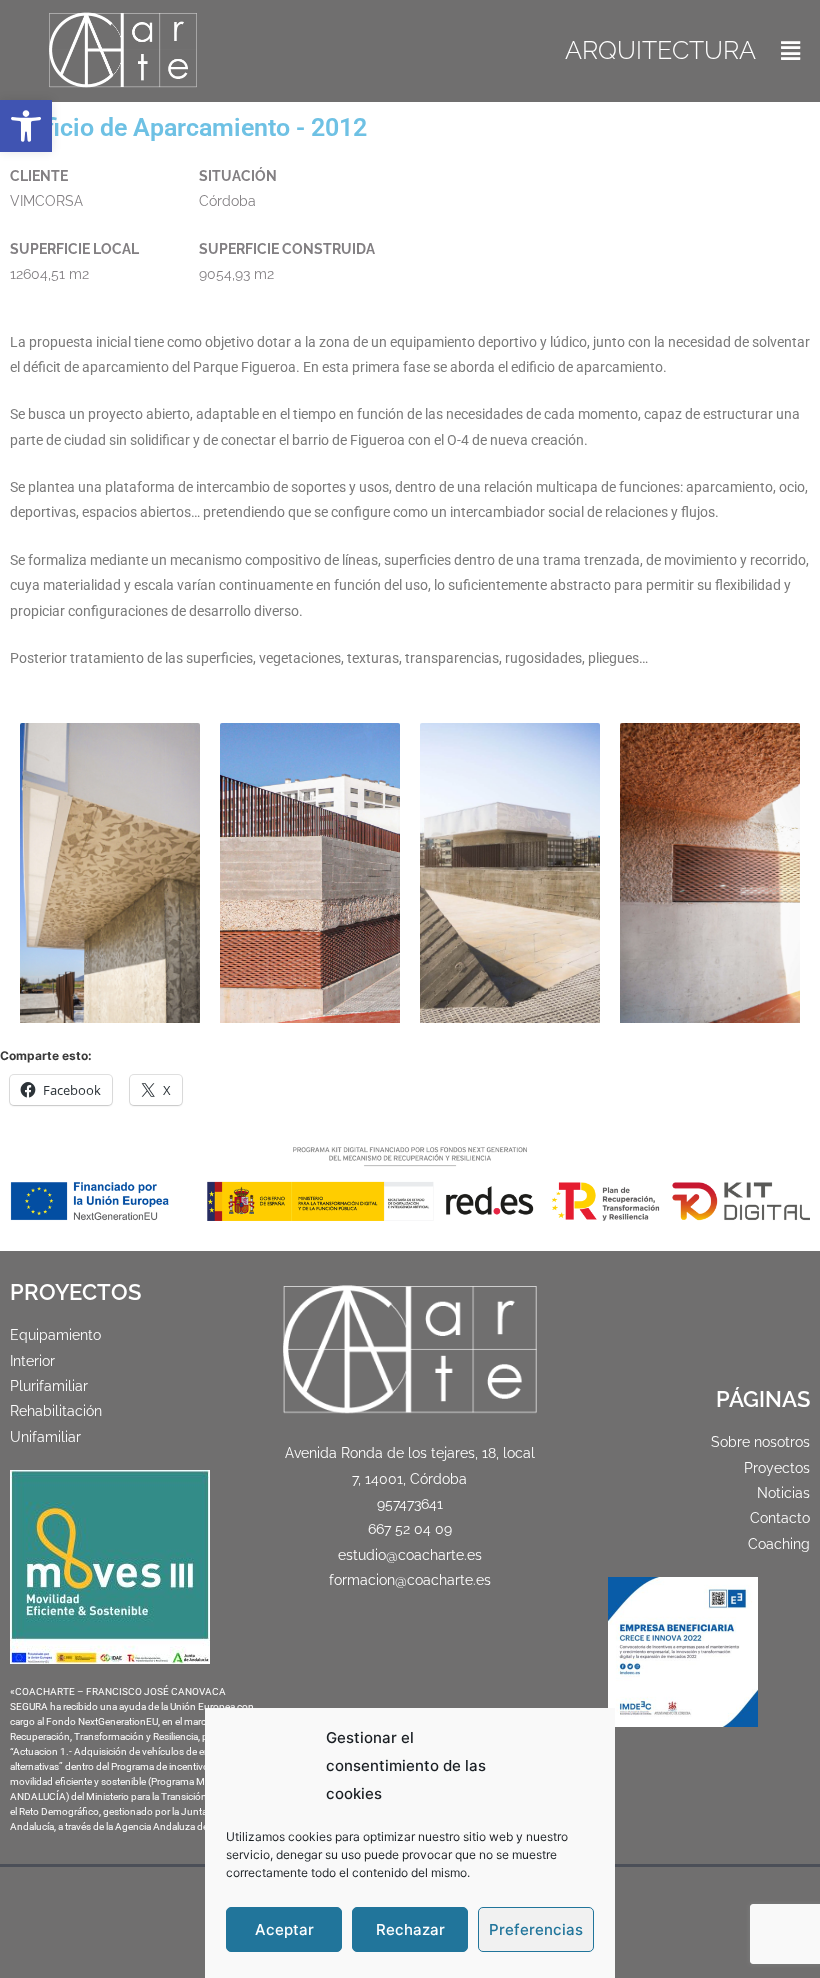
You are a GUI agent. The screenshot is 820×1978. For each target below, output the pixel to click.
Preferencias (536, 1929)
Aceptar (284, 1929)
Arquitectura (660, 50)
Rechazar (410, 1929)
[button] (26, 126)
